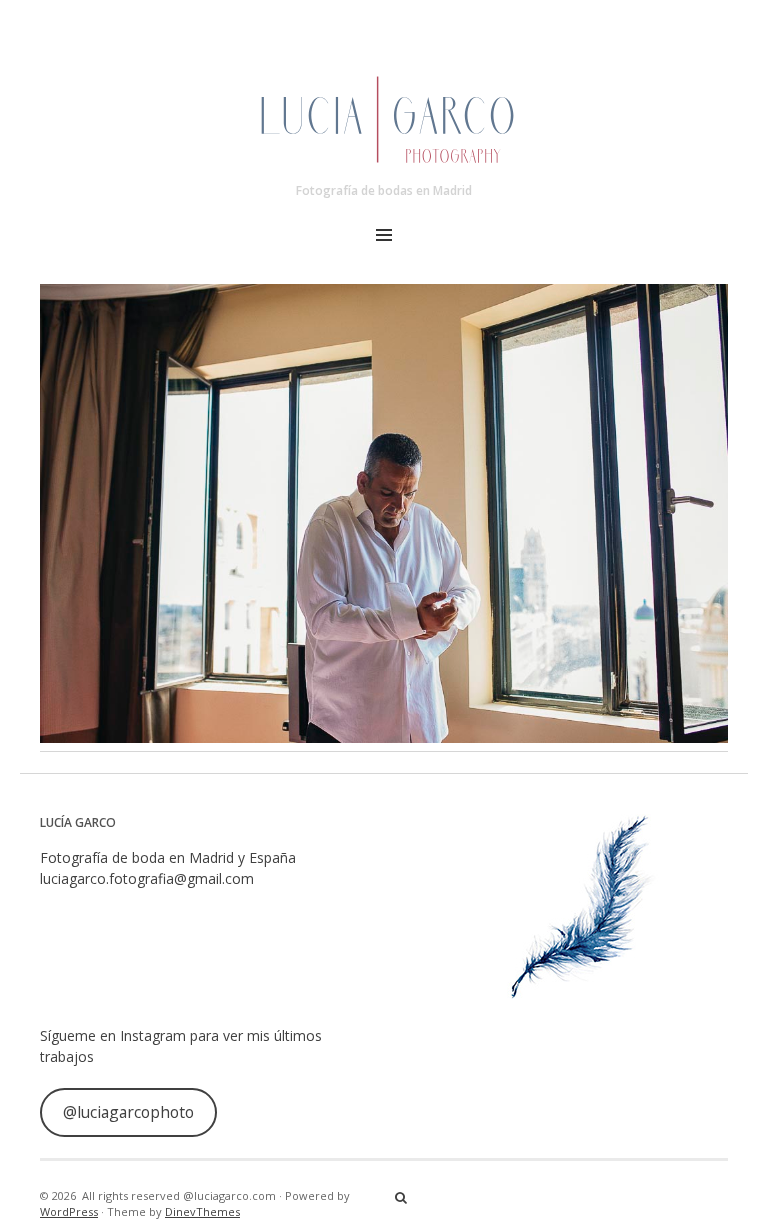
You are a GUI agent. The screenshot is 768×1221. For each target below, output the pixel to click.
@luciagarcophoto (128, 1112)
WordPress (69, 1211)
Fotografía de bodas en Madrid (384, 190)
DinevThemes (202, 1211)
